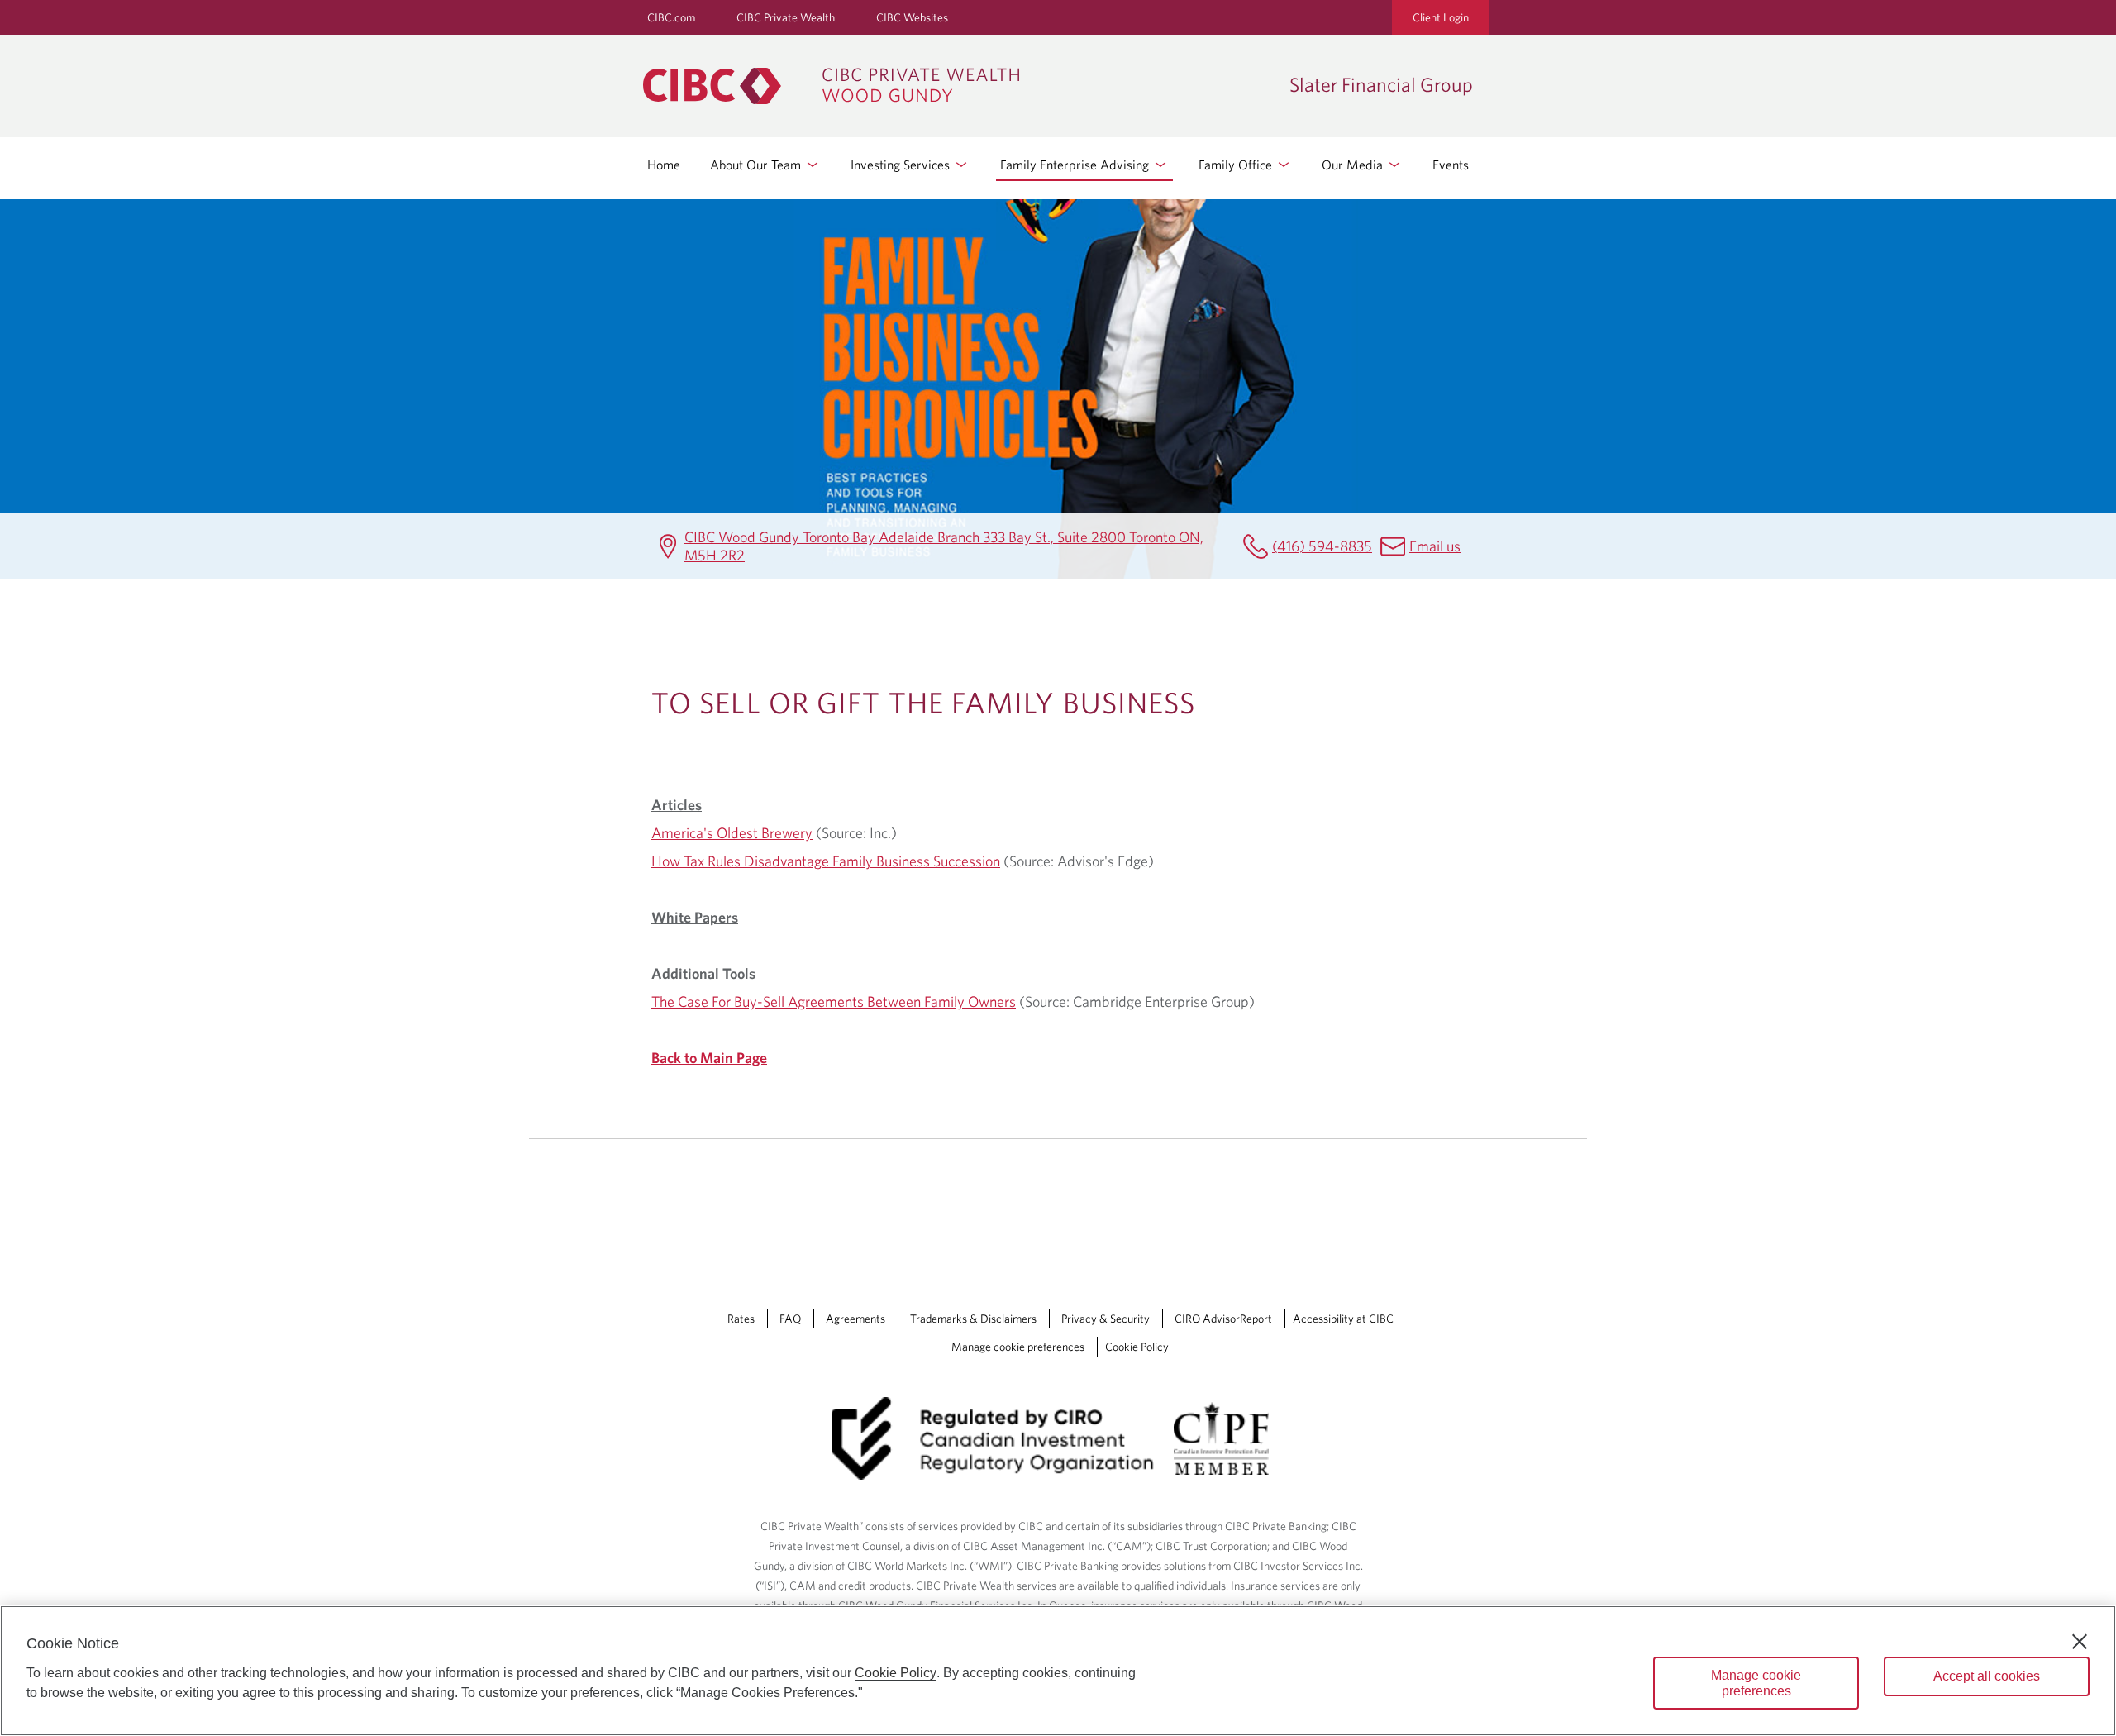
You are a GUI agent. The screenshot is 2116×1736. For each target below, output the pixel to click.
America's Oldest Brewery (732, 833)
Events (1451, 165)
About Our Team (757, 165)
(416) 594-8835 (1322, 546)
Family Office (1237, 165)
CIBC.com (671, 17)
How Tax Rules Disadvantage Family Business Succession (826, 861)
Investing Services (902, 165)
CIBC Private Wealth (786, 17)
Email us (1435, 546)
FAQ (790, 1319)
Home (664, 165)
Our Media (1354, 165)
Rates (741, 1319)
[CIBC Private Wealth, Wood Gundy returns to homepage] (958, 86)
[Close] (2080, 1642)
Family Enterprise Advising (1076, 165)
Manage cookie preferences (1018, 1347)
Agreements (855, 1319)
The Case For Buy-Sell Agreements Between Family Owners (834, 1002)
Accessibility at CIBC (1343, 1319)
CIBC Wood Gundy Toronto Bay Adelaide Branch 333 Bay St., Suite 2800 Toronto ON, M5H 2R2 (944, 546)
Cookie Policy (1137, 1347)
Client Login (1441, 17)
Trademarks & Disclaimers (973, 1319)
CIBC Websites (912, 17)
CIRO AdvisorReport (1223, 1319)
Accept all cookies (1987, 1676)
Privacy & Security (1106, 1319)
